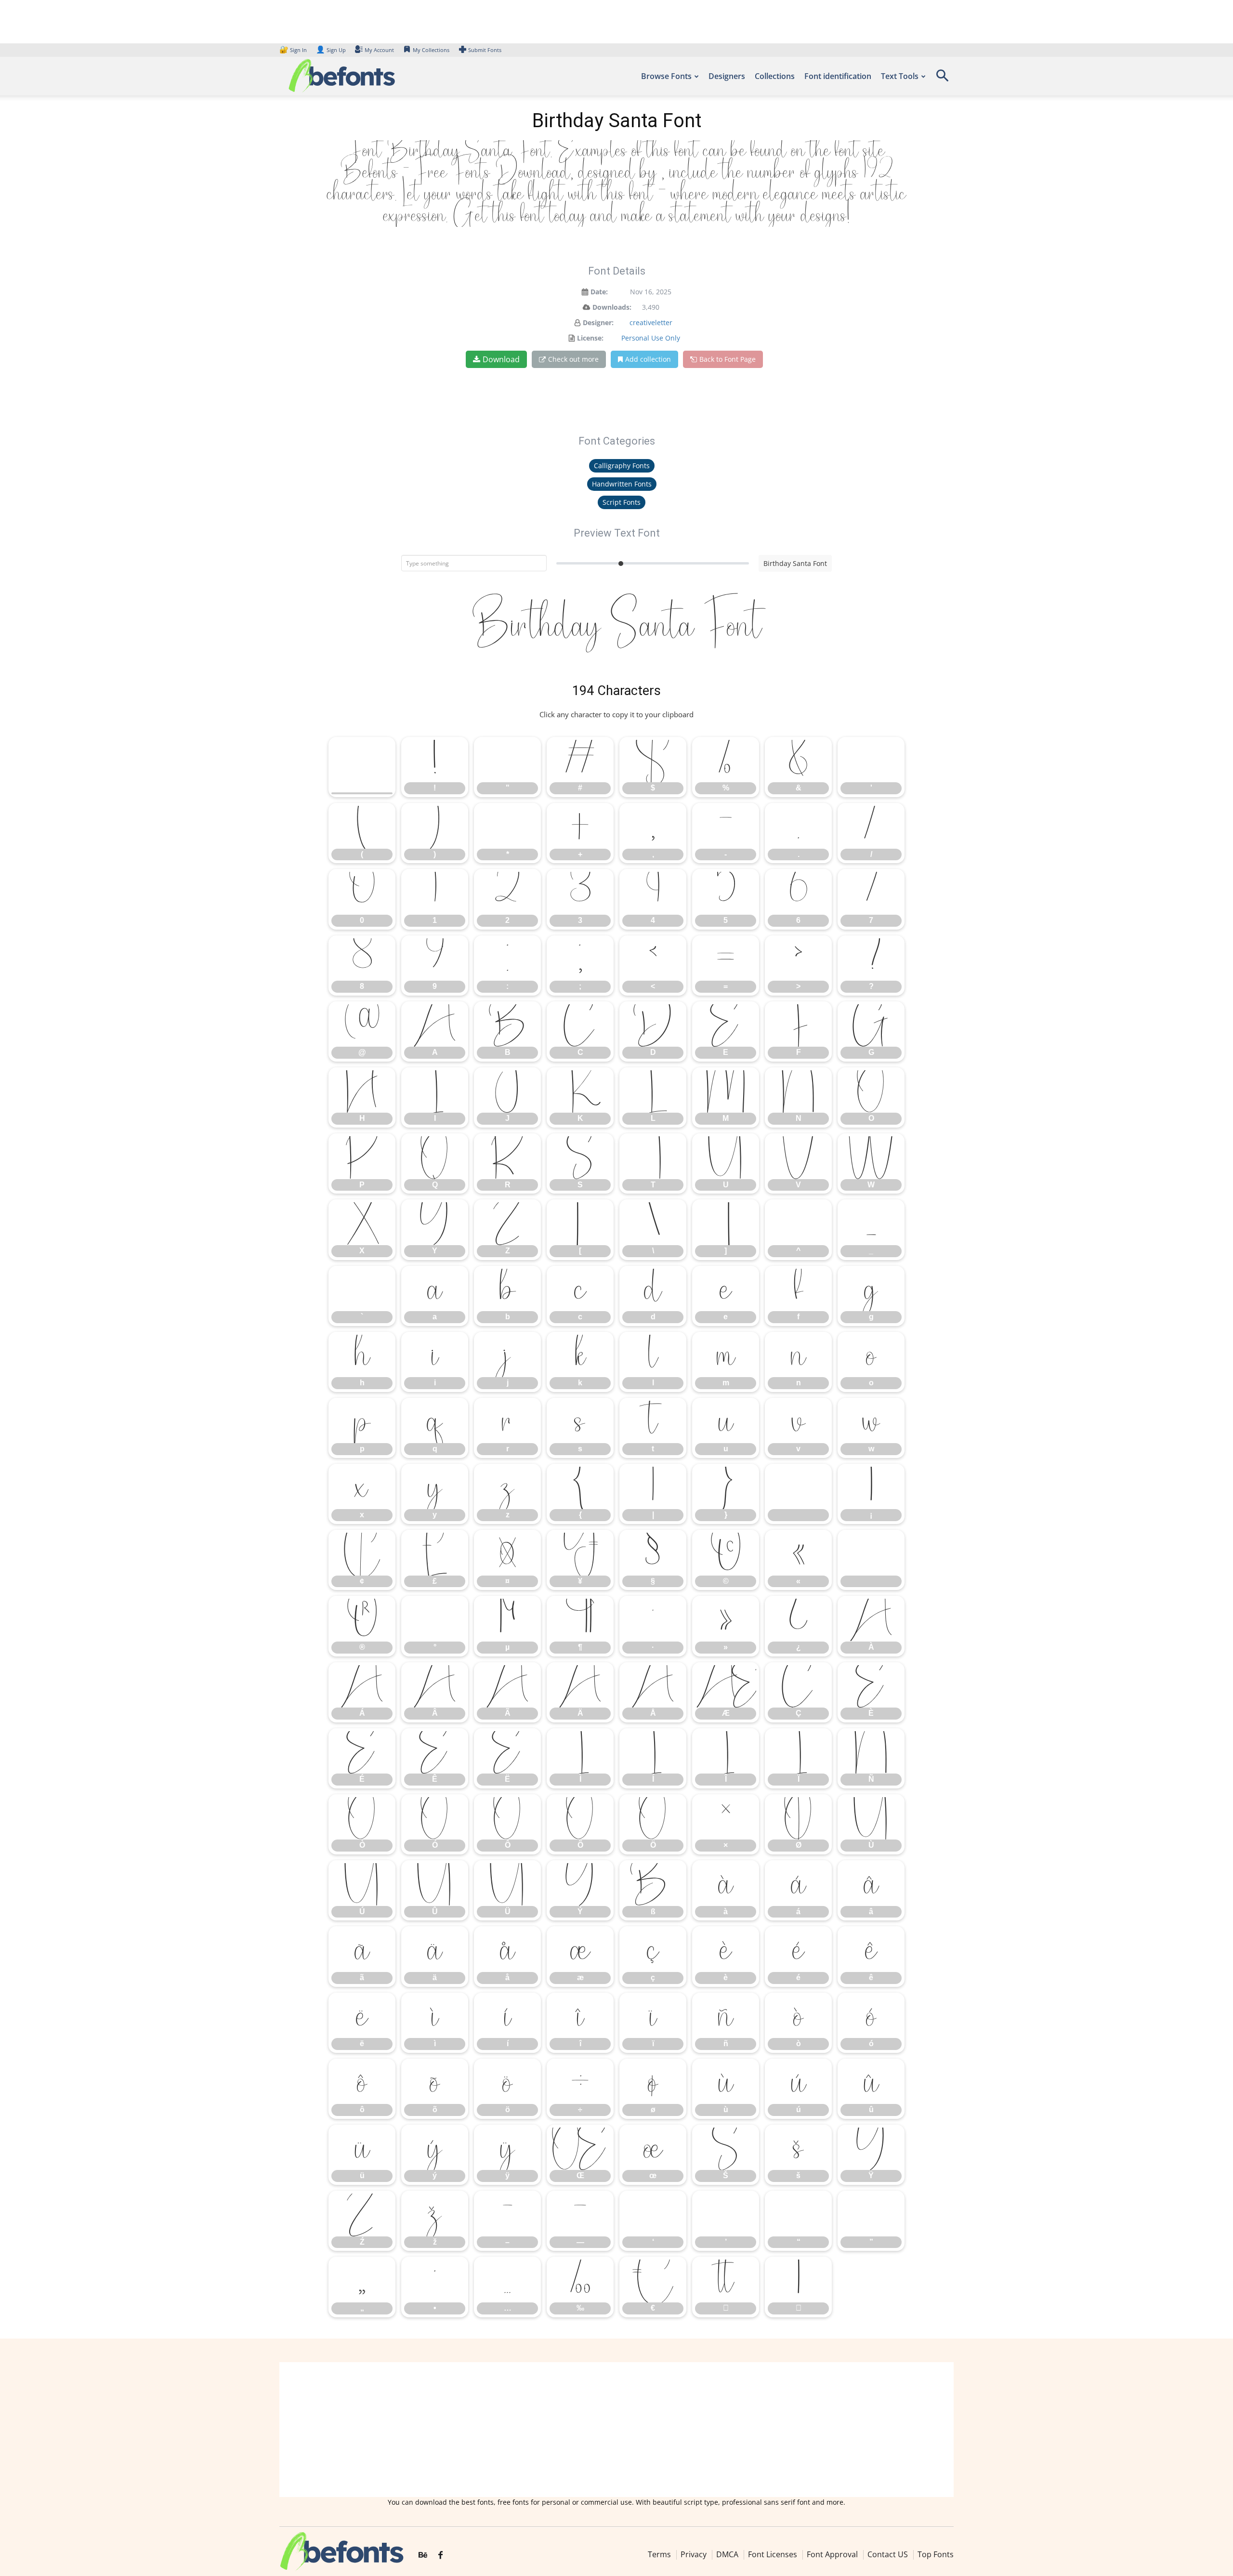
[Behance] (423, 2555)
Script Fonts (622, 502)
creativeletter (651, 322)
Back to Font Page (728, 359)
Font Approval (832, 2554)
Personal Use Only (651, 338)
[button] (942, 79)
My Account (379, 50)
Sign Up (331, 50)
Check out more (573, 359)
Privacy (694, 2554)
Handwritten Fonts (622, 484)
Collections (775, 76)
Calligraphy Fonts (622, 466)
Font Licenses (773, 2554)
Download (501, 359)
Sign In (294, 50)
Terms (659, 2554)
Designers (727, 76)
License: (590, 338)
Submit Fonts (485, 50)
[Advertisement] (616, 2430)
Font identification (838, 76)
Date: (599, 292)
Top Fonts (936, 2554)
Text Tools (900, 76)
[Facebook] (440, 2555)
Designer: (598, 322)
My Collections (431, 50)
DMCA (727, 2554)
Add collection (648, 359)
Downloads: (612, 307)
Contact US (888, 2554)
